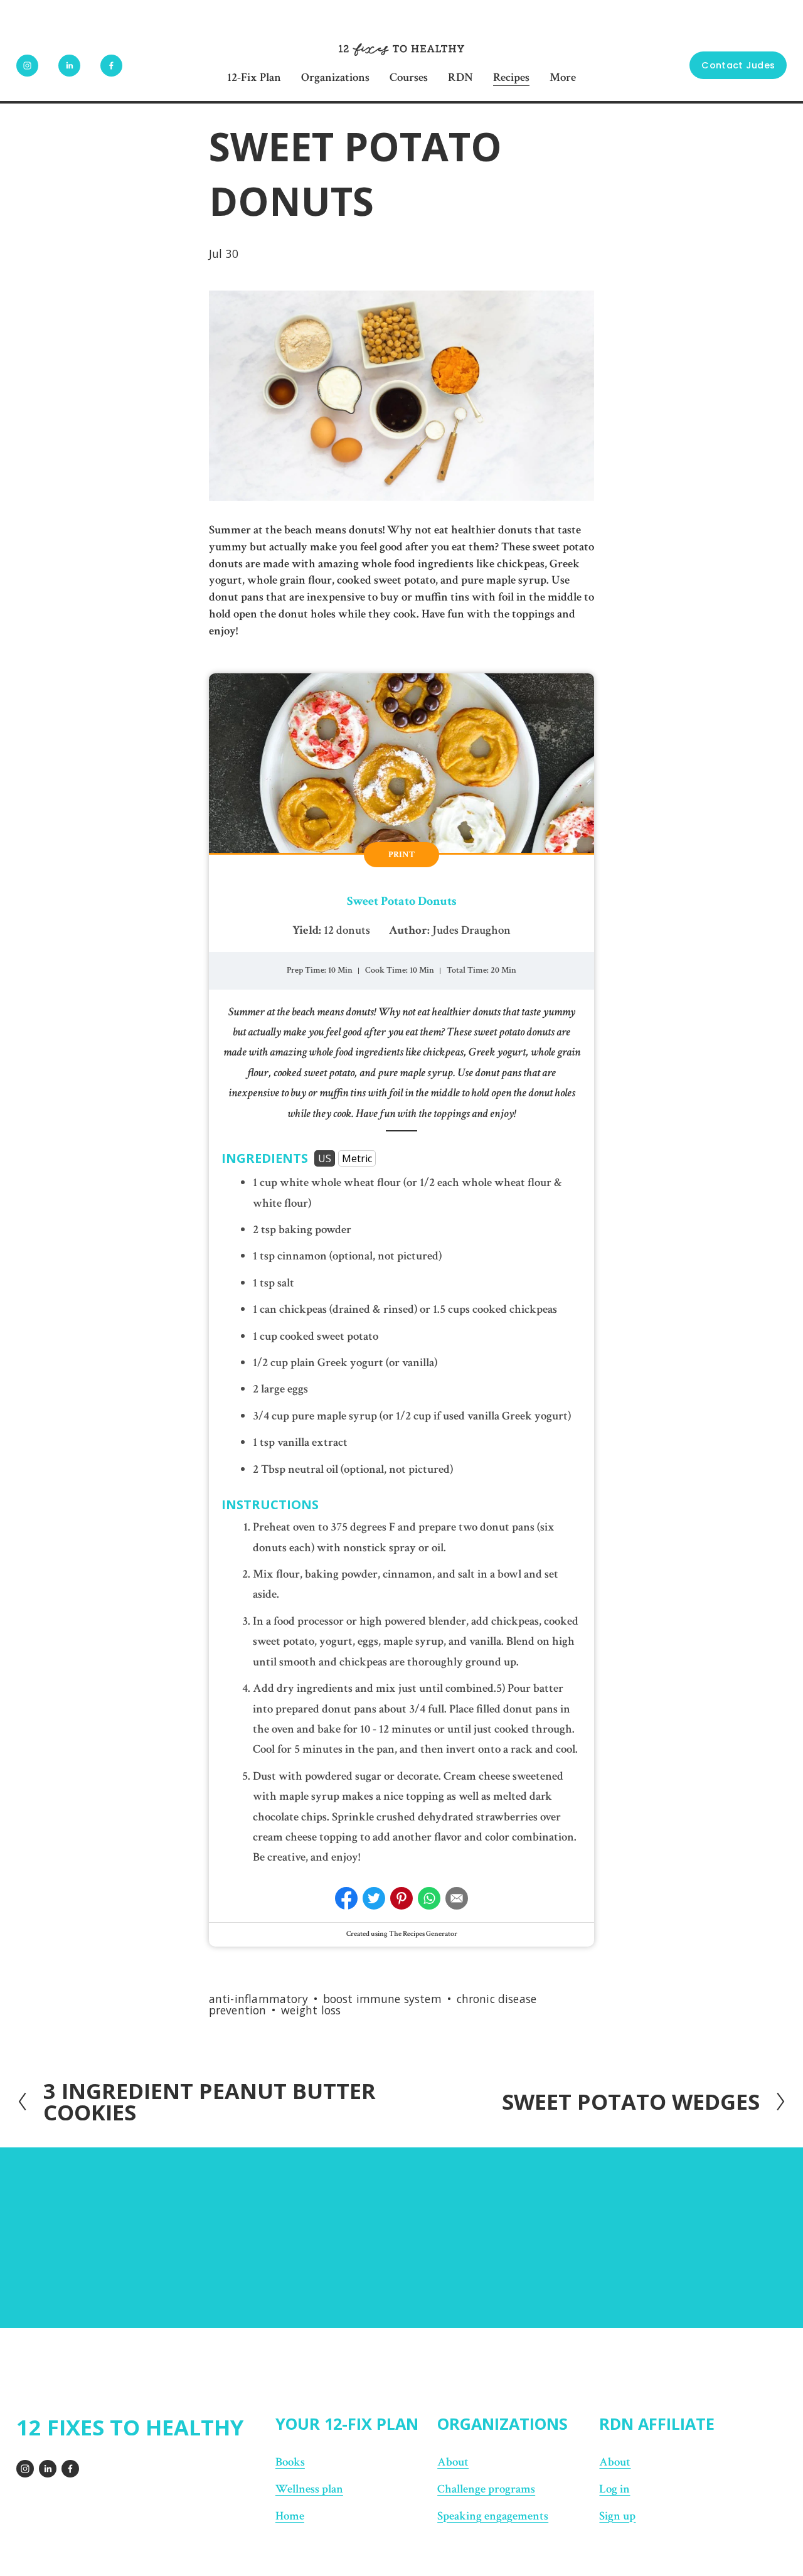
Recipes (511, 77)
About (453, 2462)
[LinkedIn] (69, 66)
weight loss (311, 2010)
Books (290, 2462)
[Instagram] (27, 66)
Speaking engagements (493, 2516)
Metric (357, 1158)
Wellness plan (309, 2489)
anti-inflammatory (258, 1999)
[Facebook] (111, 66)
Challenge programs (486, 2489)
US (325, 1158)
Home (290, 2516)
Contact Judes (738, 65)
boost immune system (382, 1999)
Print (401, 855)
